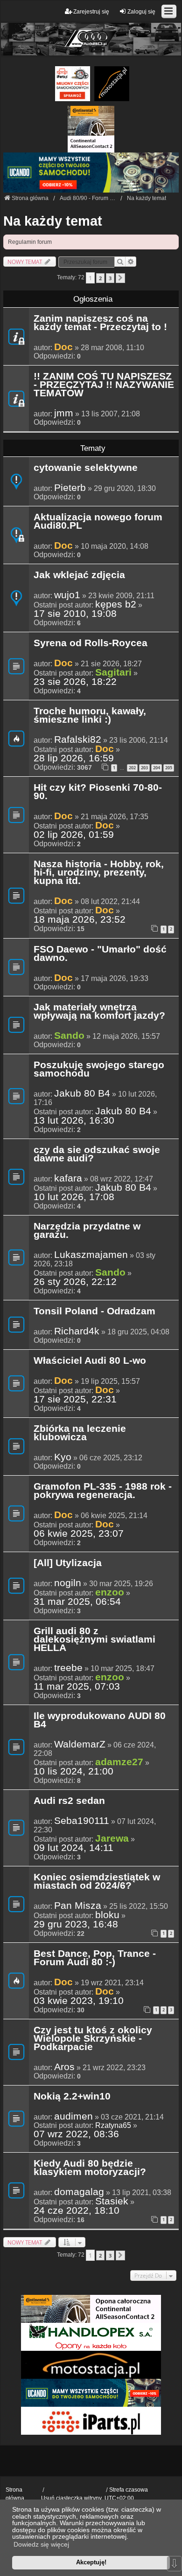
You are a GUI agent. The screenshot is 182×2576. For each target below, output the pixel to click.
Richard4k (77, 1331)
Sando (69, 1035)
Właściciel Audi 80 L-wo (90, 1361)
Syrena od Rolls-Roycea (91, 643)
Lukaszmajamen (91, 1255)
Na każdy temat (53, 221)
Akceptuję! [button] (91, 2562)
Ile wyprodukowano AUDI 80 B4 (100, 1720)
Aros (64, 2067)
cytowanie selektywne (86, 468)
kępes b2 (116, 604)
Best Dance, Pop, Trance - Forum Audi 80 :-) (95, 1958)
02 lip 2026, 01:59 (74, 835)
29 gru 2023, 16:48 (76, 1924)
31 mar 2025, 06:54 (77, 1602)
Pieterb (70, 488)
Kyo (63, 1457)
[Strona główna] (91, 39)
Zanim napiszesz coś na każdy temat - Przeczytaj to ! (100, 323)
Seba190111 (82, 1821)
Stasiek (112, 2201)
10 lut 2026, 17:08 (74, 1197)
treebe (68, 1668)
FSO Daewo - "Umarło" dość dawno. (100, 954)
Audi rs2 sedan (69, 1801)
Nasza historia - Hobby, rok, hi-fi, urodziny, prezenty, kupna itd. (99, 873)
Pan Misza (78, 1906)
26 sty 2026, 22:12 (75, 1282)
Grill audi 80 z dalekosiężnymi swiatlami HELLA (94, 1640)
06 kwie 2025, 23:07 (79, 1533)
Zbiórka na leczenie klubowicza (80, 1433)
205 (169, 768)
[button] (120, 278)
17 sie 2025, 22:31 (75, 1399)
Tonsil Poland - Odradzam (94, 1312)
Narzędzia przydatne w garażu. (87, 1231)
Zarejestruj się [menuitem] (91, 12)
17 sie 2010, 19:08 (75, 614)
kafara (68, 1178)
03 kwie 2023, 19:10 (79, 2001)
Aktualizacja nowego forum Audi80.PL (98, 522)
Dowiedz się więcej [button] (41, 2544)
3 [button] (110, 278)
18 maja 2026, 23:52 (80, 919)
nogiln (68, 1583)
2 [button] (100, 278)
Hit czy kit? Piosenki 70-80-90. (98, 792)
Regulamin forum (30, 242)
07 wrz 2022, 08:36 (76, 2134)
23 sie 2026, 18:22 (75, 682)
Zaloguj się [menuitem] (141, 12)
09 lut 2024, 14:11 (73, 1848)
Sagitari (113, 672)
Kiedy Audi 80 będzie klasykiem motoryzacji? (90, 2168)
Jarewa (112, 1838)
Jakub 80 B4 (82, 1093)
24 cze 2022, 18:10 (77, 2210)
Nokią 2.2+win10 (72, 2097)
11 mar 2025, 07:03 (77, 1686)
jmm (64, 413)
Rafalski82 (78, 739)
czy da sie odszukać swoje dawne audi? (97, 1154)
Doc (63, 347)
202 (132, 768)
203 (144, 768)
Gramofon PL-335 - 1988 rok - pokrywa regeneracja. (103, 1491)
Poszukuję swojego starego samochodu (99, 1070)
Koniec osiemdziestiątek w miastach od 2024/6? (97, 1882)
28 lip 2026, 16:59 (74, 758)
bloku (107, 1915)
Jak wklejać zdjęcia (79, 575)
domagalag (79, 2192)
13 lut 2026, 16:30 (74, 1120)
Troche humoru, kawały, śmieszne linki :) (90, 716)
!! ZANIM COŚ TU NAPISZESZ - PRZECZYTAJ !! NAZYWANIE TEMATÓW (104, 385)
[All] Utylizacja (68, 1563)
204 (157, 768)
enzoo (110, 1592)
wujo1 (67, 595)
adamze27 (119, 1762)
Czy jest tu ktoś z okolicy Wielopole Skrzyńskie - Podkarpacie (93, 2039)
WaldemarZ (80, 1744)
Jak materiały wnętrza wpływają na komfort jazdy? (99, 1012)
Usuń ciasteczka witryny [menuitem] (71, 2498)
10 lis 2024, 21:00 (73, 1771)
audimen (73, 2116)
